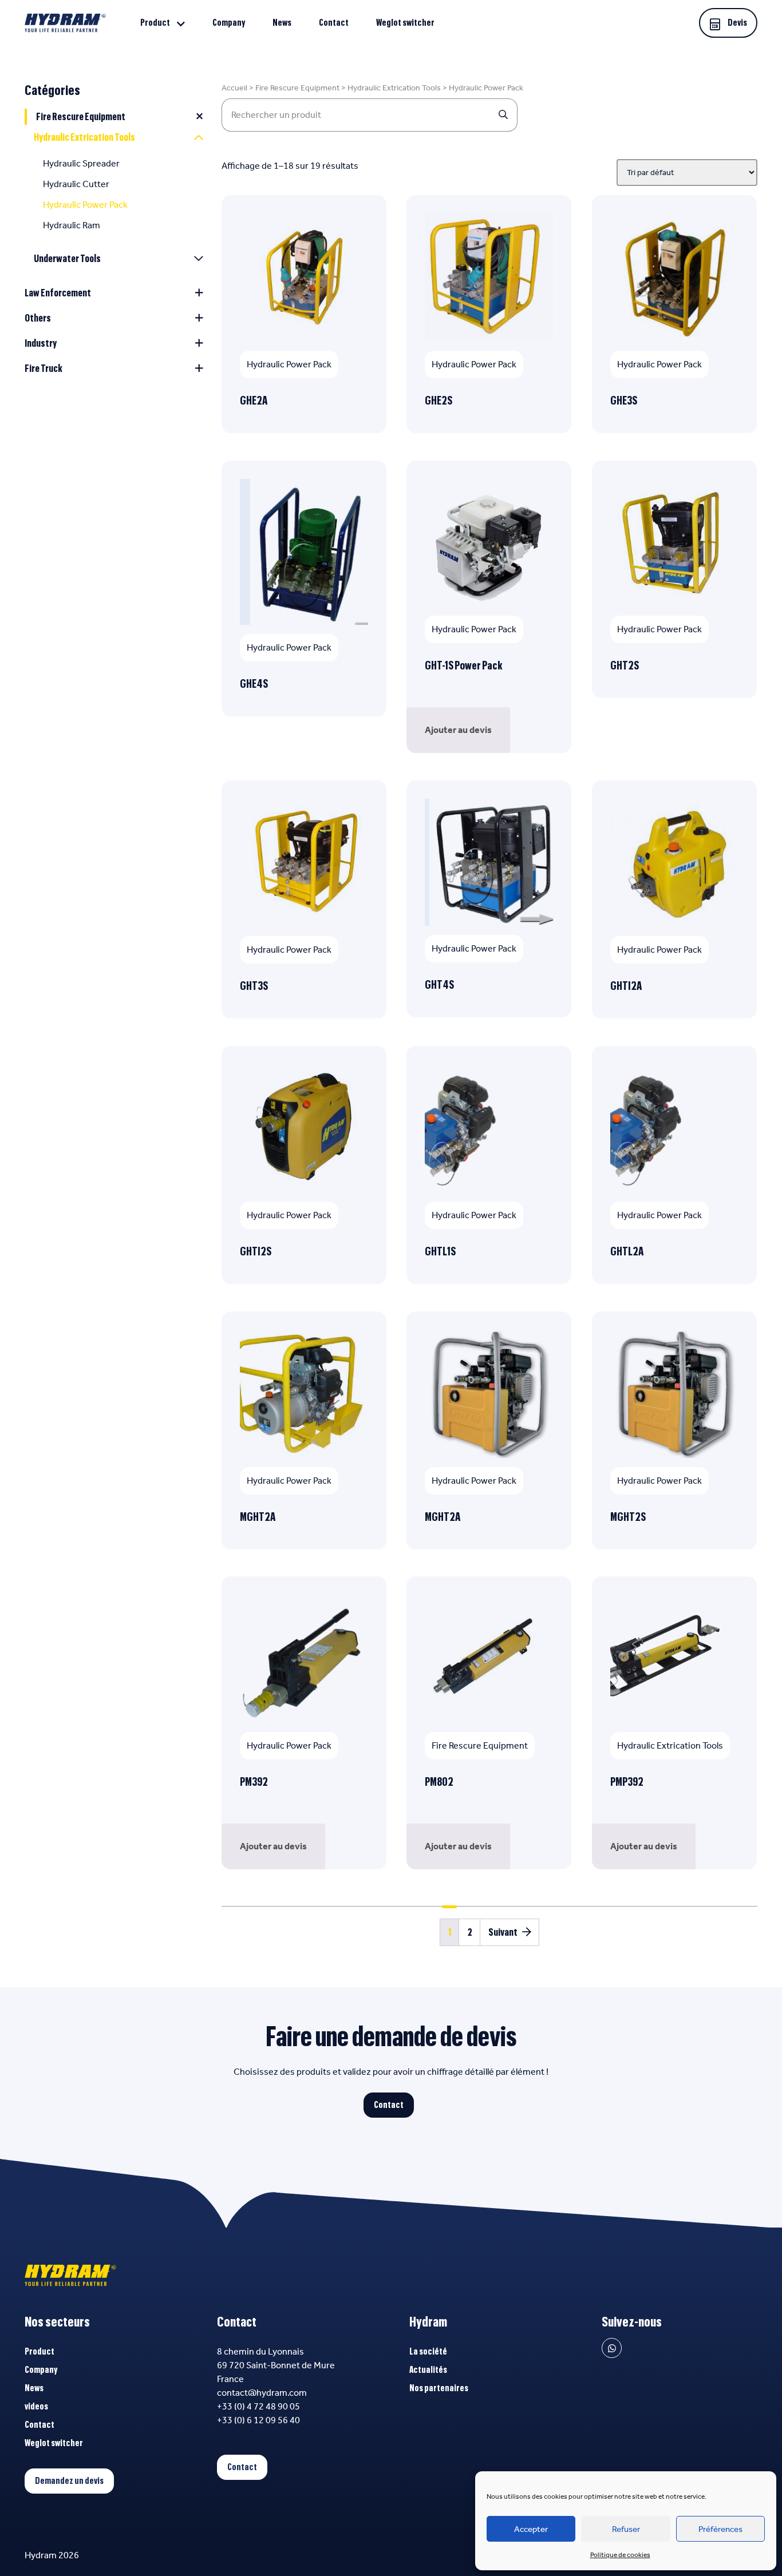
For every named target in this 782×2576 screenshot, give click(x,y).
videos (36, 2407)
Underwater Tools (67, 259)
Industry (41, 343)
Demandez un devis (69, 2481)
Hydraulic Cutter (76, 184)
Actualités (428, 2370)
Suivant (503, 1932)
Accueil (234, 88)
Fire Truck (44, 368)
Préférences (720, 2529)
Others (38, 318)
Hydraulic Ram (72, 225)
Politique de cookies (620, 2555)
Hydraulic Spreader (81, 163)
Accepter (531, 2529)
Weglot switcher (405, 23)
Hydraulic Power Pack (85, 205)
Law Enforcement (58, 293)
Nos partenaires (439, 2388)
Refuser (626, 2529)
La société (428, 2352)
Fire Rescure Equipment (81, 117)
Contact (334, 23)
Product (155, 23)
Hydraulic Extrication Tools (84, 137)
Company (229, 23)
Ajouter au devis (458, 730)
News (282, 23)
